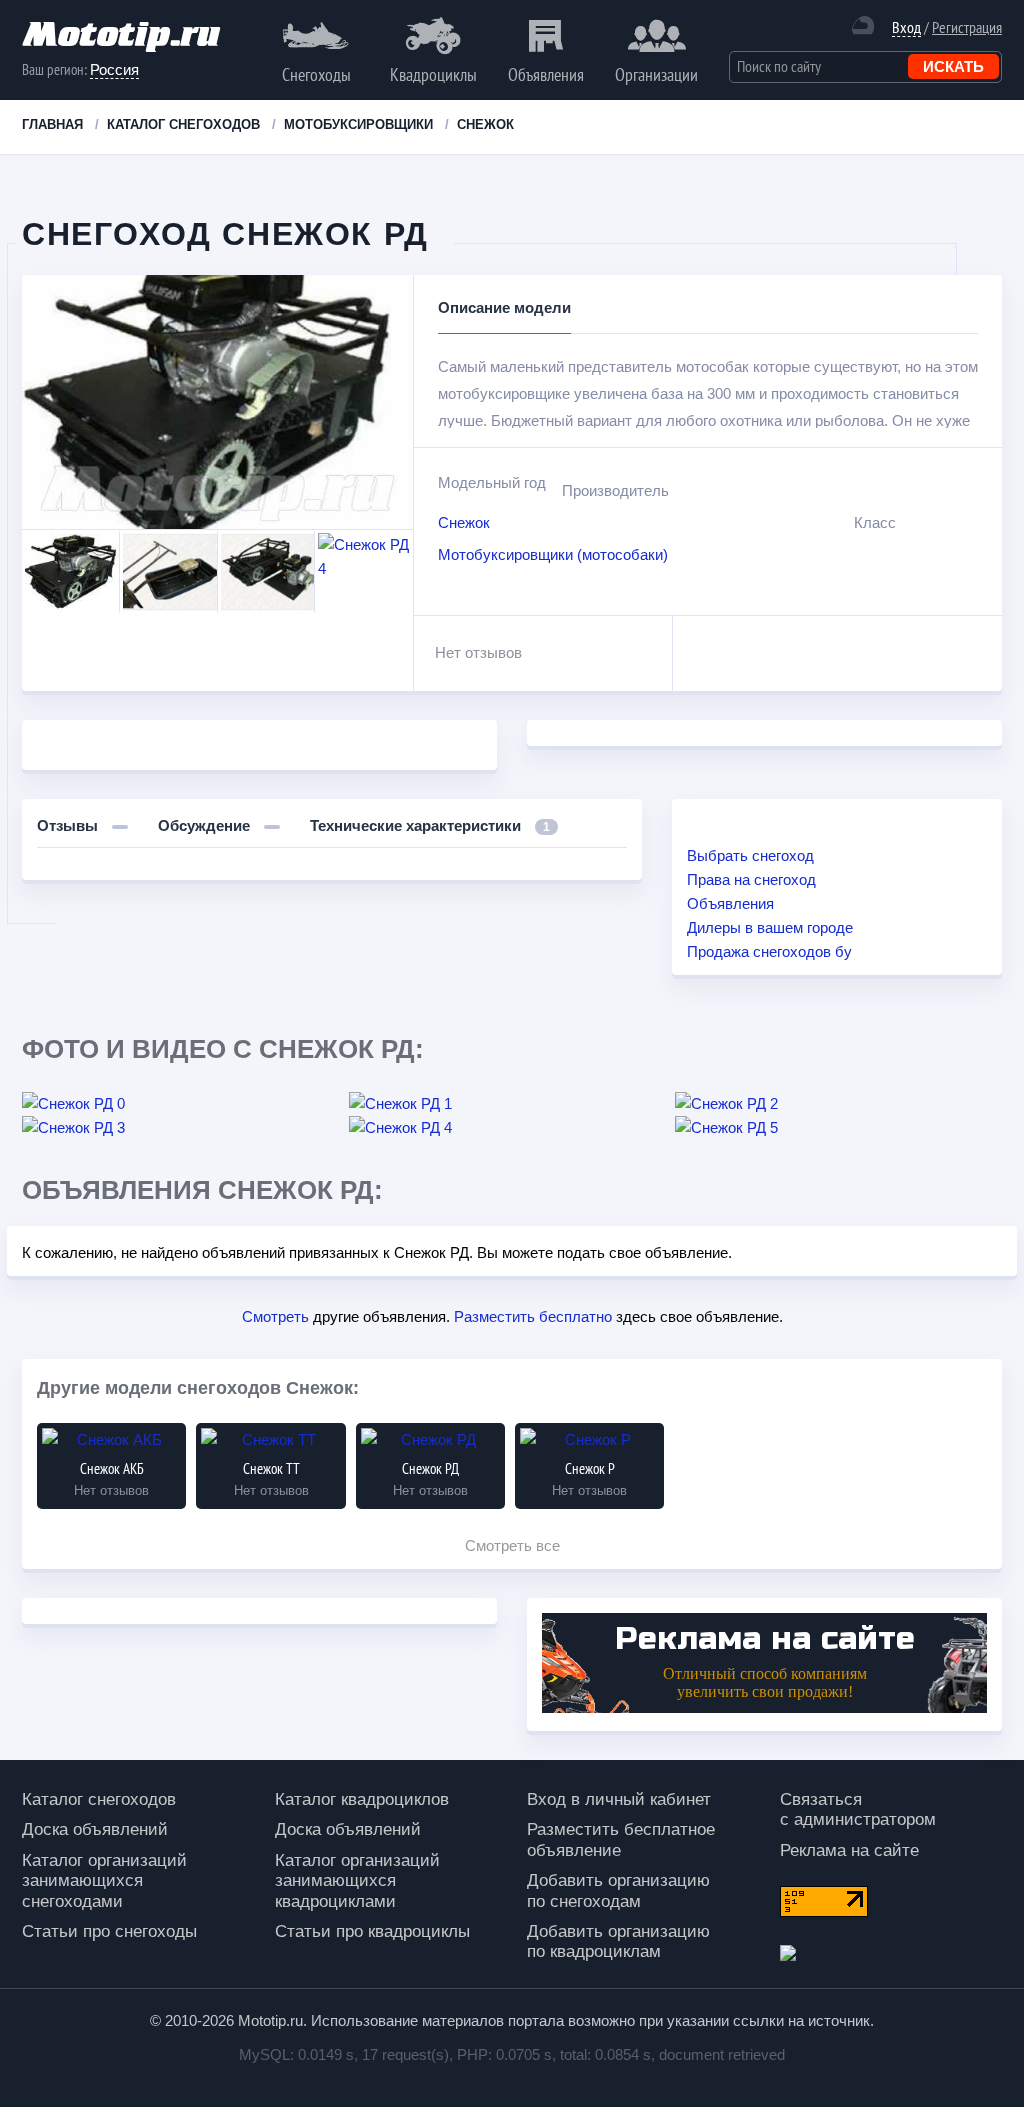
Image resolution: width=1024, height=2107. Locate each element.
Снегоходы (316, 74)
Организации (656, 74)
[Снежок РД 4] (512, 1128)
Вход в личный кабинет (619, 1799)
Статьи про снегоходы (109, 1931)
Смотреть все (512, 1545)
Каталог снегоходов (99, 1799)
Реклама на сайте (849, 1850)
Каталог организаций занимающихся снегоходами (104, 1881)
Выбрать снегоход (750, 855)
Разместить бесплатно (533, 1316)
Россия (114, 69)
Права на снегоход (751, 879)
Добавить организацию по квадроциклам (618, 1941)
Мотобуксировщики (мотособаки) (553, 554)
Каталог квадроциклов (362, 1799)
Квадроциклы (433, 74)
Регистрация (967, 27)
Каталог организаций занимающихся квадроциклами (357, 1881)
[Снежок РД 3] (185, 1128)
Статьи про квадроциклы (372, 1931)
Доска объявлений (95, 1829)
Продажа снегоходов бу (769, 951)
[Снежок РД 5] (838, 1128)
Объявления (546, 74)
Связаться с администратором (858, 1809)
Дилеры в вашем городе (770, 927)
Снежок (464, 522)
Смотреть (275, 1316)
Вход (906, 27)
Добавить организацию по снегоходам (618, 1890)
